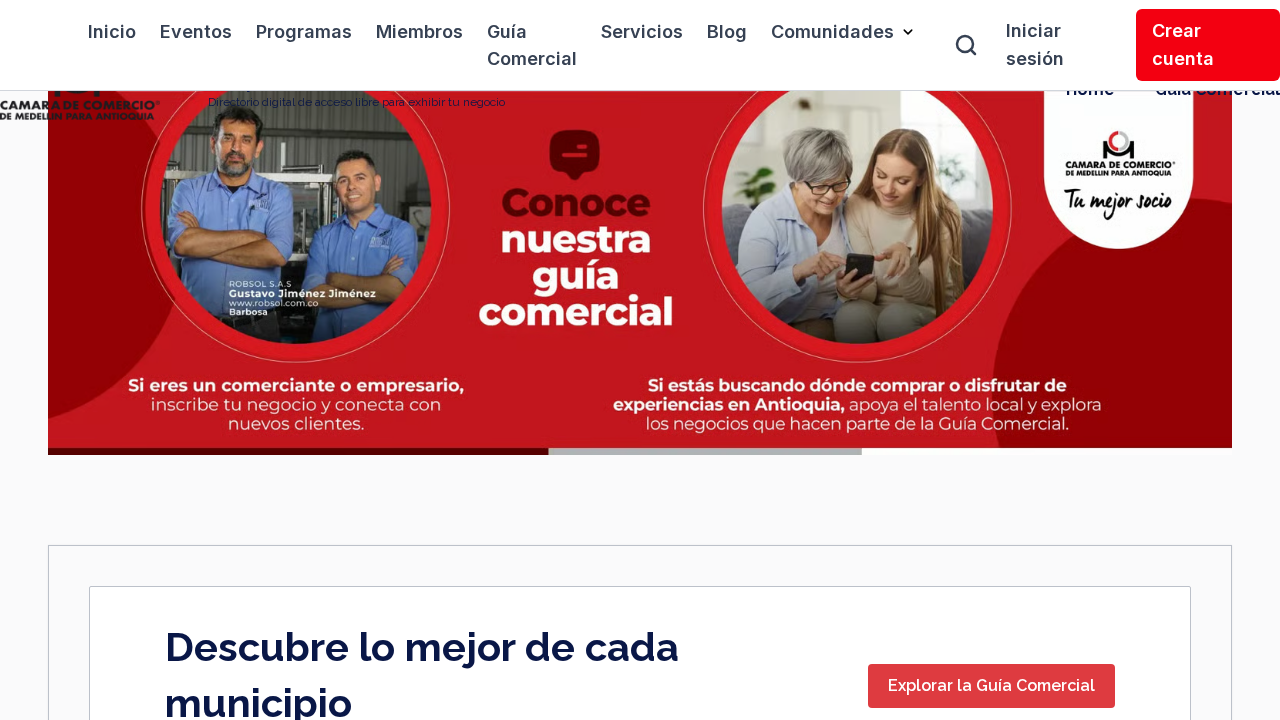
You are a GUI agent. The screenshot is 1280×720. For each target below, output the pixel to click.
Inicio (112, 31)
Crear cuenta (1183, 44)
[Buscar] (966, 45)
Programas (304, 31)
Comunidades (832, 31)
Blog (727, 31)
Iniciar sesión (1035, 44)
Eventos (196, 31)
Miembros (419, 31)
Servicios (642, 31)
